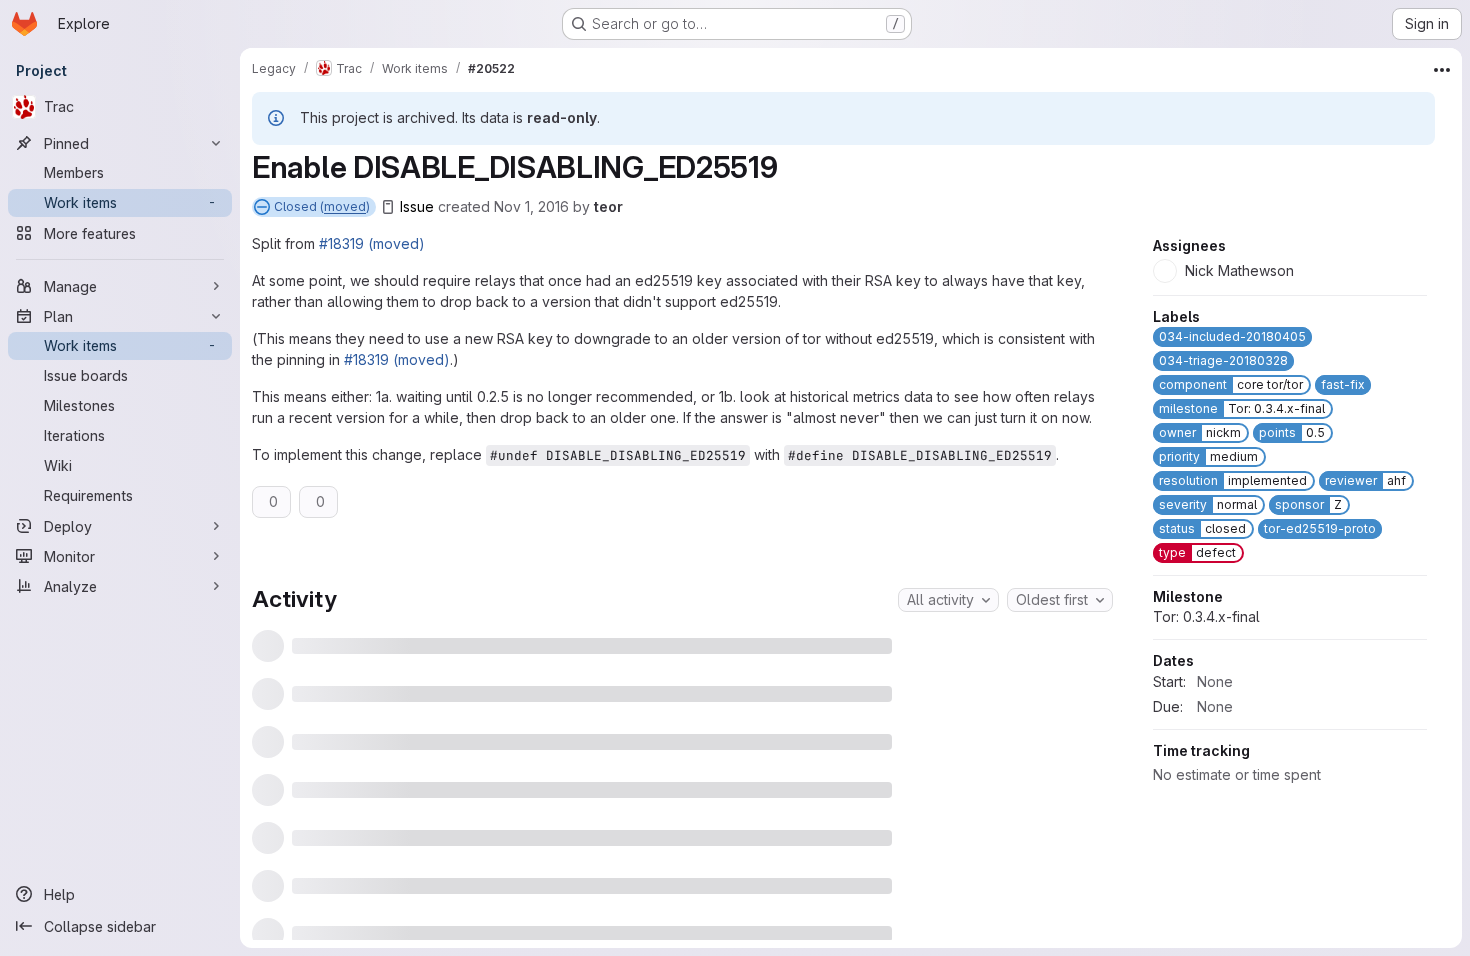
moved (345, 206)
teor (608, 206)
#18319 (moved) (372, 243)
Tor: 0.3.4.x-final (1206, 743)
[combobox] (948, 600)
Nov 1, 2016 (531, 206)
